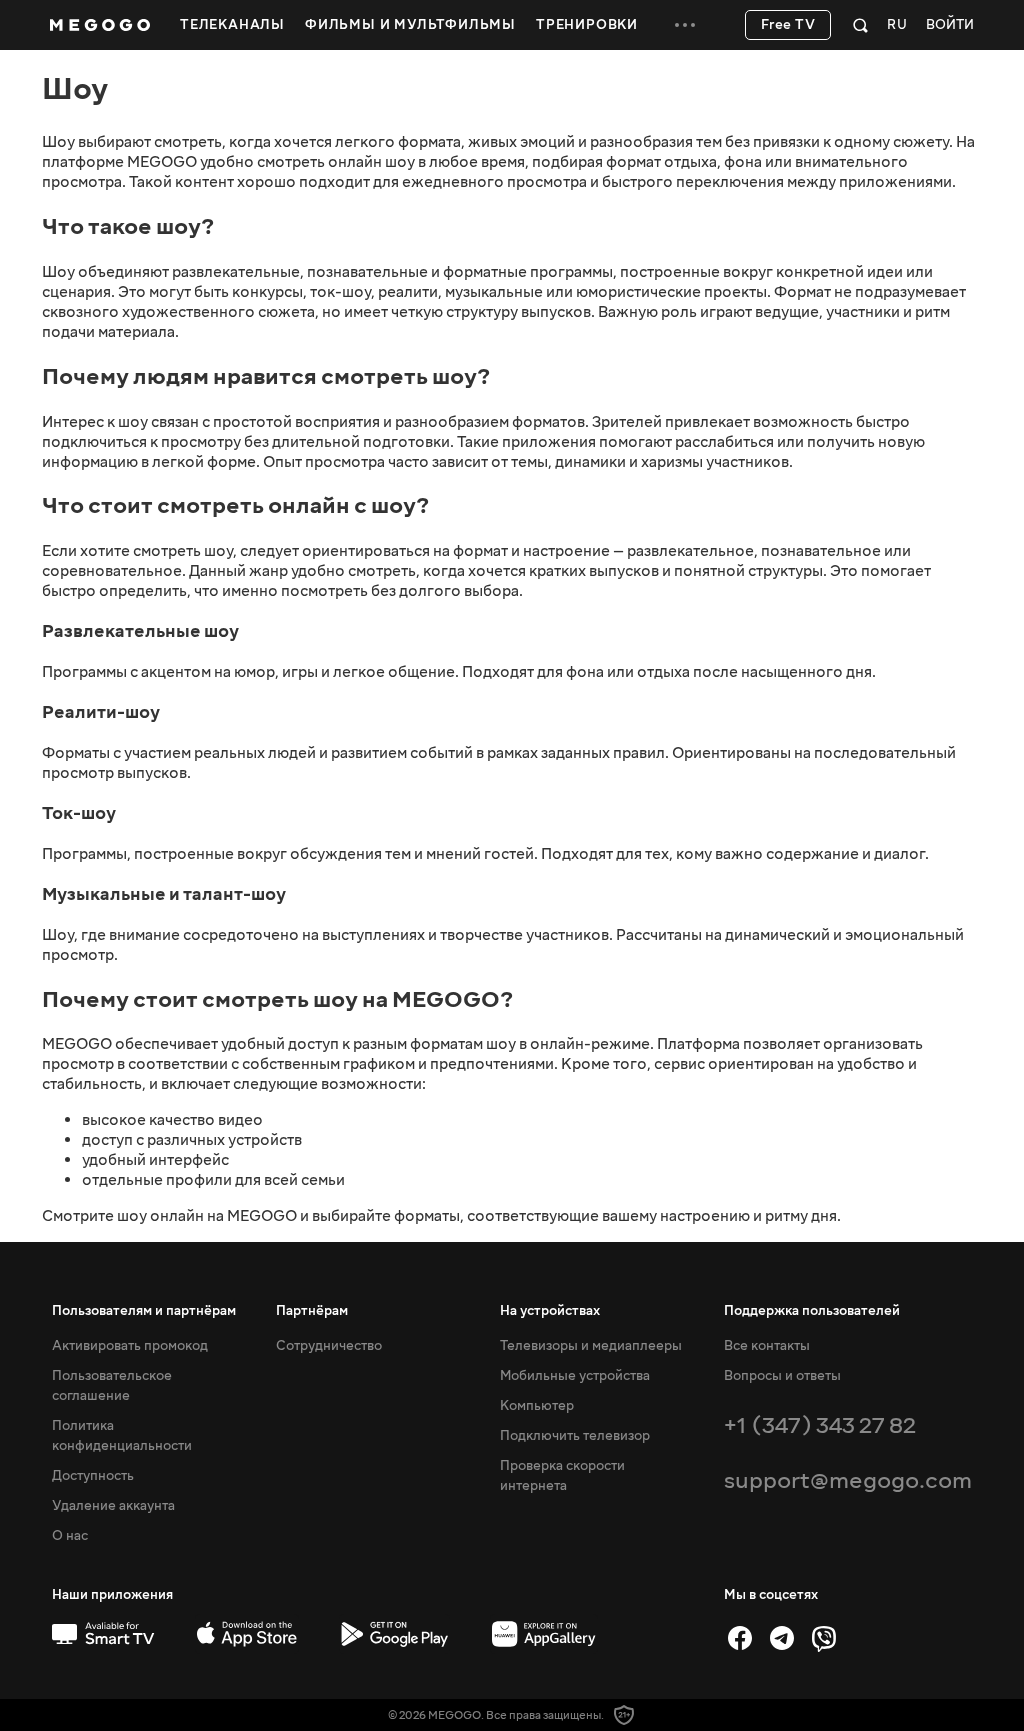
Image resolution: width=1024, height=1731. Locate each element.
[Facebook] (740, 1638)
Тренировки (587, 25)
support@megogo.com (848, 1480)
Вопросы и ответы (782, 1376)
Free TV (788, 25)
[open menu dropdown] (685, 25)
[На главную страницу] (100, 25)
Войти (950, 25)
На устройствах (550, 1311)
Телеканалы (232, 25)
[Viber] (824, 1638)
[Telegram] (782, 1638)
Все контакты (767, 1346)
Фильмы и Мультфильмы (410, 25)
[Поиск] (860, 25)
